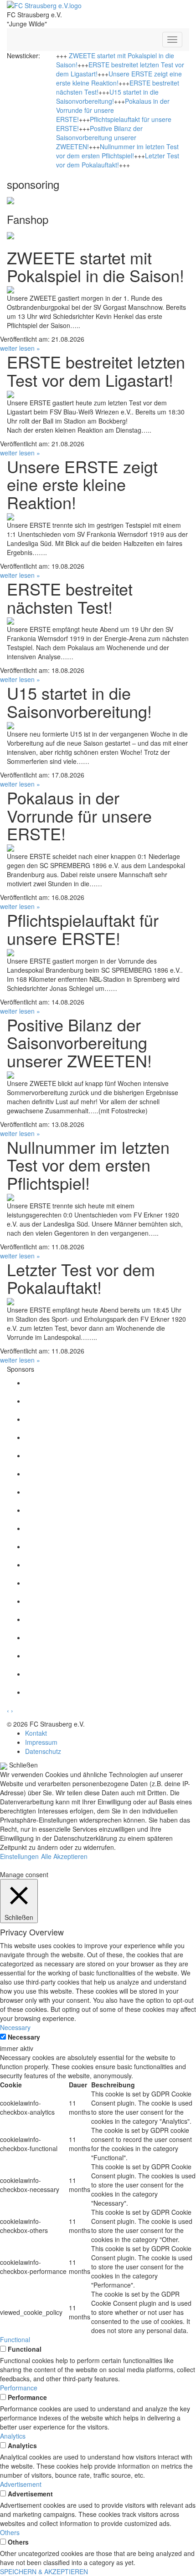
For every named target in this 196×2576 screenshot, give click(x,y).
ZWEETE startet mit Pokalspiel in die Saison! (95, 266)
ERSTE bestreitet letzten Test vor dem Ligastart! (96, 371)
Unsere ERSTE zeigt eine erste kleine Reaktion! (82, 484)
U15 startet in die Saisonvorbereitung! (107, 96)
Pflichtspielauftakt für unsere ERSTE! (83, 929)
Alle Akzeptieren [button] (64, 1856)
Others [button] (10, 2532)
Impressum (41, 1742)
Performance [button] (19, 2388)
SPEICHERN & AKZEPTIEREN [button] (44, 2571)
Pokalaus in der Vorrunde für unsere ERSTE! (113, 110)
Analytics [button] (13, 2436)
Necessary (24, 2037)
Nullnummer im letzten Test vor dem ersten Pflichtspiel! (117, 151)
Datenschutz (43, 1751)
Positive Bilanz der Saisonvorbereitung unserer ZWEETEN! (99, 137)
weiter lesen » (20, 348)
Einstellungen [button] (19, 1856)
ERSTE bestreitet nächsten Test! (70, 598)
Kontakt (36, 1733)
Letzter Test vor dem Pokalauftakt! (118, 160)
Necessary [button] (15, 2027)
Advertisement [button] (21, 2484)
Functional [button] (15, 2339)
